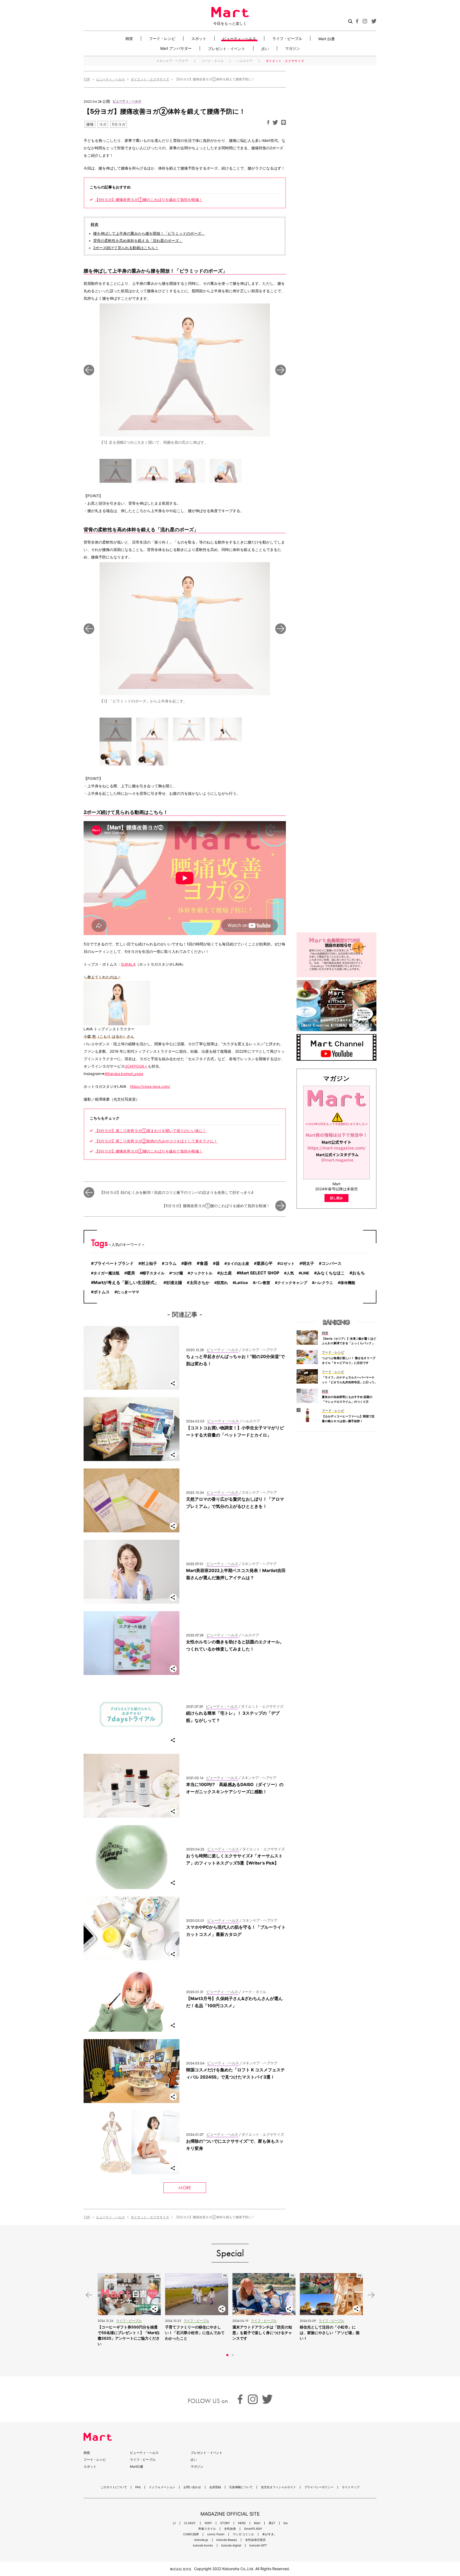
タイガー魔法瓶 (106, 1273)
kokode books (203, 2546)
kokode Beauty (227, 2540)
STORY (225, 2523)
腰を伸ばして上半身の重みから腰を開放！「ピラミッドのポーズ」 (149, 233)
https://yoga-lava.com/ (150, 1086)
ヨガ (103, 124)
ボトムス (102, 1292)
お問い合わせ (192, 2487)
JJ (174, 2523)
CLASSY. (190, 2523)
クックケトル (201, 1273)
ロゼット (287, 1263)
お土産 (226, 1273)
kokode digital (231, 2546)
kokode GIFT (258, 2546)
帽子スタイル (153, 1273)
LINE (305, 1273)
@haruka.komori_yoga (124, 1074)
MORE (185, 2188)
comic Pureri (216, 2534)
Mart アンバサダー (176, 48)
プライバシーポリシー (319, 2487)
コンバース (332, 1264)
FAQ (138, 2487)
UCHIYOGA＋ (136, 1066)
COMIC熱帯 (191, 2534)
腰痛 (90, 124)
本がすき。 (270, 2534)
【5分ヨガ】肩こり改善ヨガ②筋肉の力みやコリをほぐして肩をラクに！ (156, 1141)
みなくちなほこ (331, 1273)
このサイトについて (114, 2487)
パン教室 (263, 1283)
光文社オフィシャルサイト (278, 2487)
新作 (188, 1263)
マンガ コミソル (243, 2534)
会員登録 (215, 2487)
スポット (199, 38)
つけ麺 (177, 1273)
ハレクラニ (324, 1283)
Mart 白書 (327, 39)
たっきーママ (128, 1292)
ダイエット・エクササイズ (285, 61)
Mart (257, 2523)
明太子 (308, 1264)
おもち (359, 1273)
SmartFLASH (253, 2529)
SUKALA (128, 964)
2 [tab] (233, 2355)
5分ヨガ (119, 124)
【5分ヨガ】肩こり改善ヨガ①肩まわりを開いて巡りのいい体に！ (151, 1131)
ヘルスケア (245, 61)
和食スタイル (207, 2529)
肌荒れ (222, 1283)
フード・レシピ (162, 38)
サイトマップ (351, 2487)
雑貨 (129, 38)
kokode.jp (201, 2540)
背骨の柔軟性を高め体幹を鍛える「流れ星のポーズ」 (138, 241)
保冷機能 (348, 1283)
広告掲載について (241, 2487)
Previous (89, 370)
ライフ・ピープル (287, 38)
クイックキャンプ (292, 1283)
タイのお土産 (238, 1263)
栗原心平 (265, 1264)
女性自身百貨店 (255, 2540)
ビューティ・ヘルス (239, 38)
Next (281, 370)
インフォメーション (162, 2487)
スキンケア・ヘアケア (172, 61)
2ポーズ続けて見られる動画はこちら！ (126, 248)
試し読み (336, 1198)
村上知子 (149, 1264)
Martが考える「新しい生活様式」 (126, 1283)
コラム (171, 1264)
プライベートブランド (114, 1263)
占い (265, 48)
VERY (208, 2523)
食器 (204, 1263)
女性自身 (230, 2529)
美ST (272, 2523)
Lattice (242, 1283)
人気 (290, 1273)
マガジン (293, 48)
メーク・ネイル (212, 61)
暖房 (131, 1273)
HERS (242, 2523)
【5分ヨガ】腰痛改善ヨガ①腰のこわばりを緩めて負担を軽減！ (149, 200)
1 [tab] (227, 2355)
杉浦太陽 (174, 1283)
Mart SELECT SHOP (259, 1273)
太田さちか (200, 1283)
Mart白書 (137, 2466)
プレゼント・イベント (227, 48)
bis (286, 2523)
